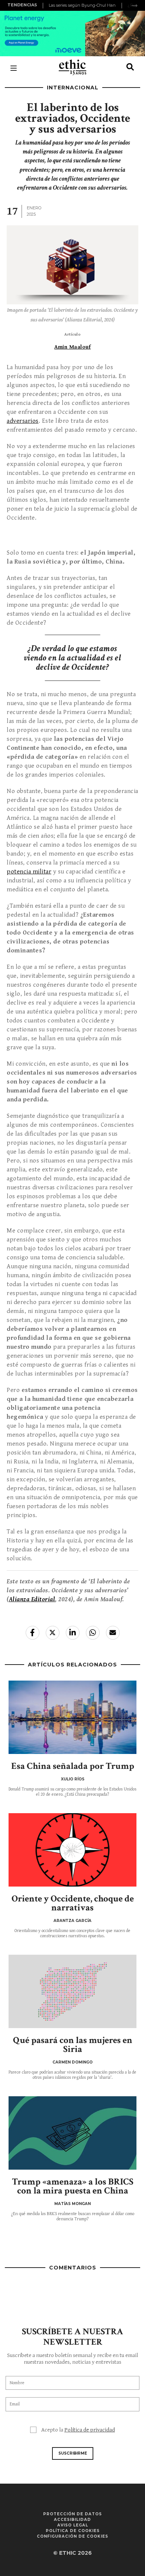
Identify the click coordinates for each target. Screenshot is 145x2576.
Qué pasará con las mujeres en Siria (73, 2045)
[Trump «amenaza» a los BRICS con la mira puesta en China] (72, 2133)
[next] (135, 6)
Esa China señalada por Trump (73, 1766)
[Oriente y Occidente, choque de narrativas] (72, 1850)
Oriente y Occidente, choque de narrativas (73, 1903)
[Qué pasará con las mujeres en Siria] (72, 1991)
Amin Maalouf (72, 347)
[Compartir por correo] (113, 1633)
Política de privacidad (90, 2430)
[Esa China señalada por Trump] (72, 1717)
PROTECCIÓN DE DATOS (72, 2514)
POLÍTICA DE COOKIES (73, 2531)
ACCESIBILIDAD (72, 2520)
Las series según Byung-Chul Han (82, 5)
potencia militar (29, 872)
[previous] (44, 6)
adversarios (23, 421)
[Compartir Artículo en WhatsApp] (93, 1633)
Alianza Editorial (32, 1599)
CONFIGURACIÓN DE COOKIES (72, 2536)
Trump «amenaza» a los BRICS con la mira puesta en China (73, 2186)
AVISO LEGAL (73, 2525)
